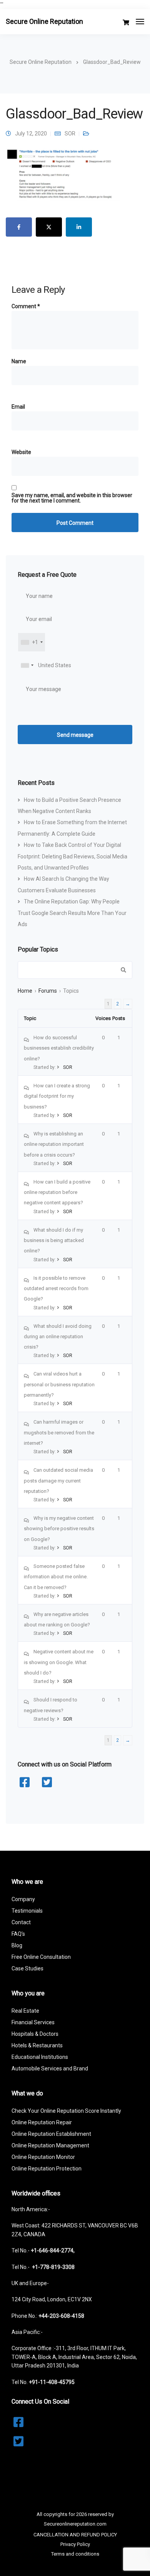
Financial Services (33, 2022)
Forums (48, 991)
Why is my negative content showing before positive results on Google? (59, 1529)
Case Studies (27, 1968)
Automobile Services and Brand (50, 2068)
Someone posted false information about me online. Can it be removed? (56, 1577)
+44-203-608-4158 (61, 2316)
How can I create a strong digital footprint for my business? (57, 1096)
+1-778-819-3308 (53, 2267)
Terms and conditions (75, 2554)
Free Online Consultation (41, 1957)
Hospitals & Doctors (35, 2034)
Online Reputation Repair (42, 2122)
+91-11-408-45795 (52, 2382)
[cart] (126, 23)
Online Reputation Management (50, 2145)
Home (25, 991)
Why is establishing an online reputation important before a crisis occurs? (54, 1144)
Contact (21, 1922)
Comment (26, 306)
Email (18, 407)
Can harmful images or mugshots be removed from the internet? (59, 1432)
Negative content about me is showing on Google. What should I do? (59, 1662)
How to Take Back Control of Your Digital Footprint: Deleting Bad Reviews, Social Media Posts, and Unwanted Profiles (72, 856)
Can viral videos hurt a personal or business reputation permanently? (59, 1384)
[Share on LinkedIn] (79, 227)
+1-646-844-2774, (53, 2250)
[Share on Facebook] (19, 227)
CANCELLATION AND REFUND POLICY (75, 2535)
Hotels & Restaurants (37, 2045)
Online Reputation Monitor (43, 2157)
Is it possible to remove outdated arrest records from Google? (56, 1289)
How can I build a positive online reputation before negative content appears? (57, 1192)
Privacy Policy (75, 2544)
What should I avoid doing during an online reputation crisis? (58, 1337)
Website (21, 452)
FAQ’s (18, 1934)
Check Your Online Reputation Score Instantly (66, 2111)
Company (23, 1899)
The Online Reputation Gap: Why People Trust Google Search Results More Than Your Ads (72, 913)
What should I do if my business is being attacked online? (54, 1240)
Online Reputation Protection (47, 2169)
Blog (17, 1945)
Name (19, 361)
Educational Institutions (40, 2057)
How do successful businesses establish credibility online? (59, 1048)
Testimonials (27, 1911)
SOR (70, 134)
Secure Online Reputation (44, 21)
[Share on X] (49, 227)
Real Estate (25, 2011)
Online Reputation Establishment (51, 2134)
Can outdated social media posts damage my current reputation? (58, 1481)
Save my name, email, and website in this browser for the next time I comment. (72, 498)
